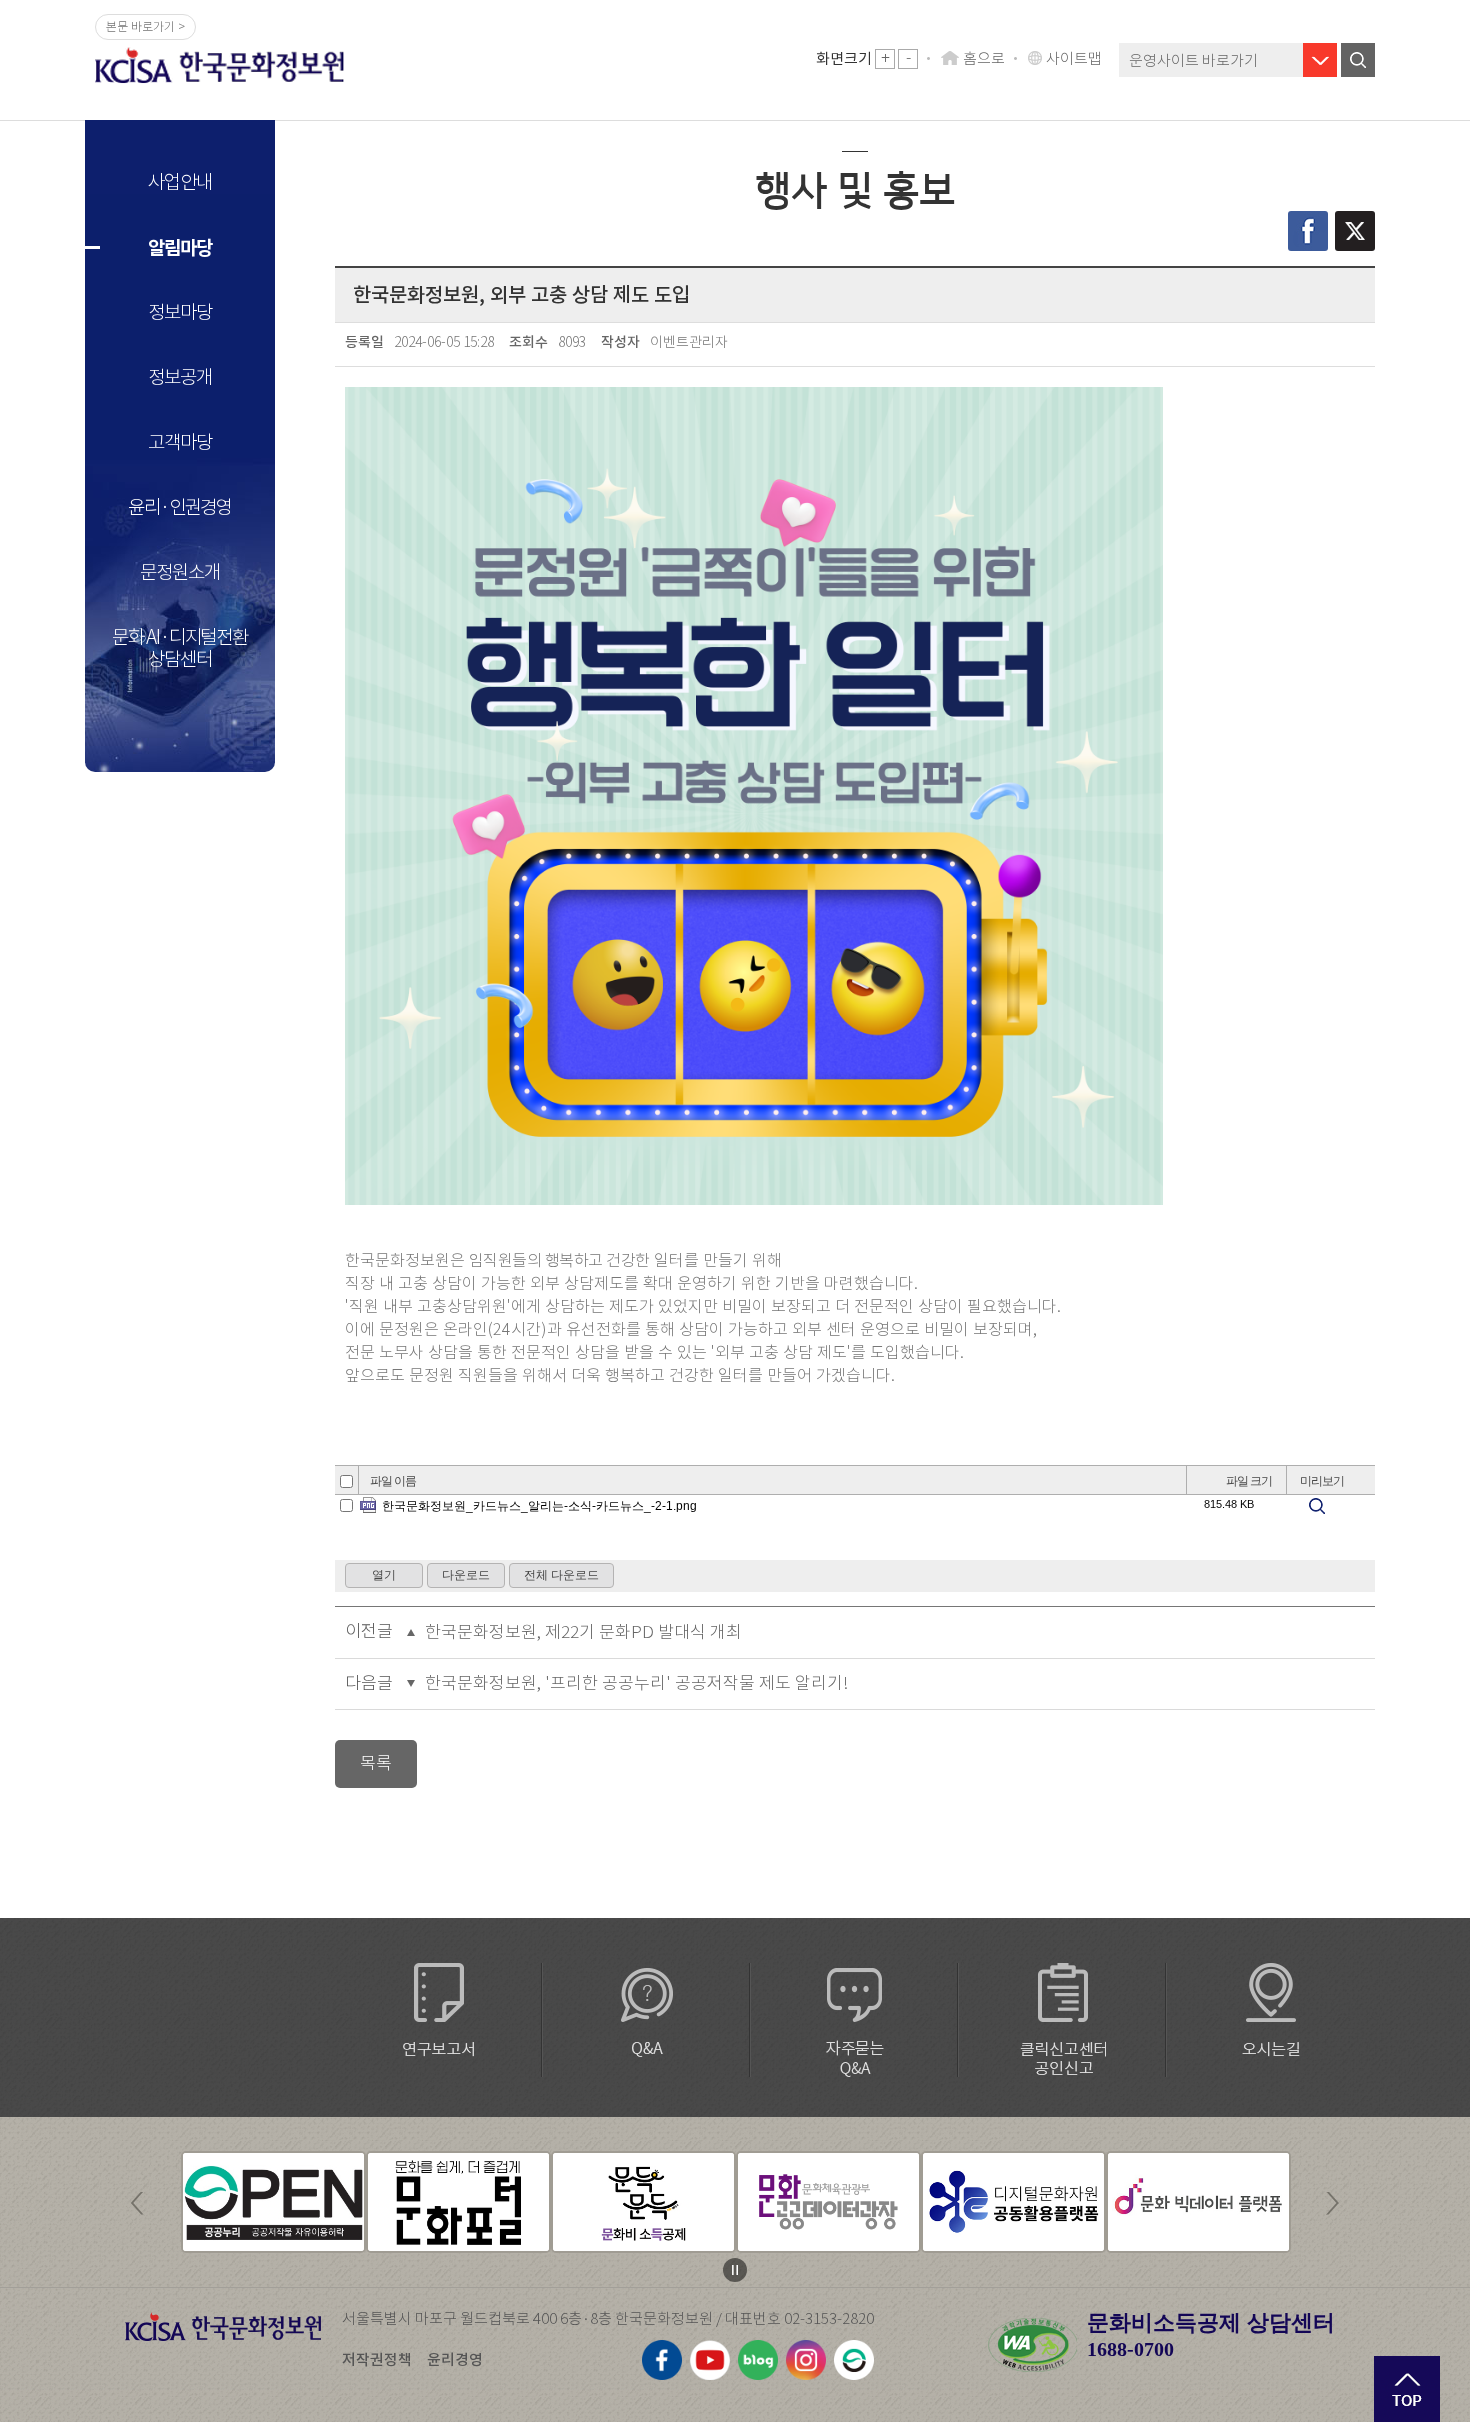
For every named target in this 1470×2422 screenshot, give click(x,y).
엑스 (1355, 231)
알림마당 (179, 248)
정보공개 (179, 377)
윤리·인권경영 (180, 507)
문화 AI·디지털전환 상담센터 (180, 648)
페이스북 (1308, 231)
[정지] (735, 2270)
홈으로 (984, 58)
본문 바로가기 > (145, 26)
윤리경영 (455, 2359)
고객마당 (179, 442)
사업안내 (179, 182)
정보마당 (179, 312)
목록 (376, 1763)
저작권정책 (377, 2359)
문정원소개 (179, 572)
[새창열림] (273, 2202)
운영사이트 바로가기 (1193, 60)
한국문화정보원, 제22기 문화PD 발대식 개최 (583, 1632)
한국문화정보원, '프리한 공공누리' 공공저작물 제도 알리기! (637, 1683)
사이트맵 (1074, 58)
